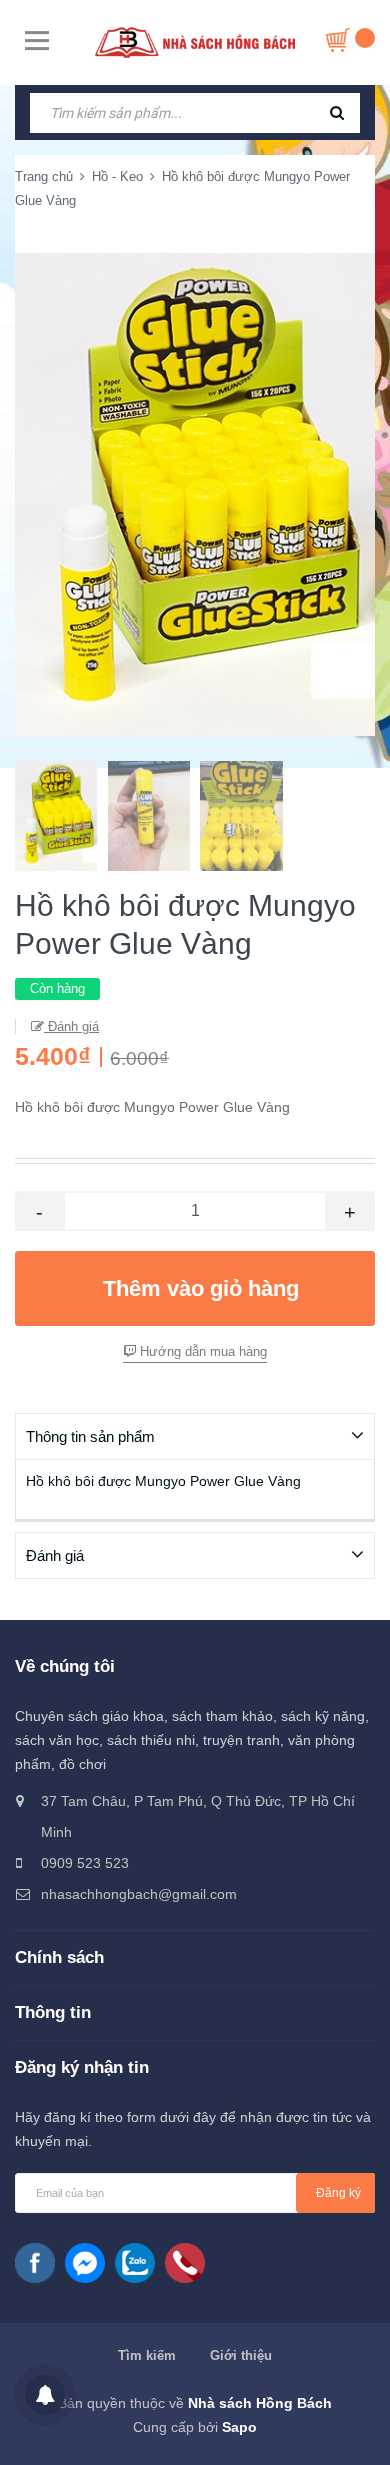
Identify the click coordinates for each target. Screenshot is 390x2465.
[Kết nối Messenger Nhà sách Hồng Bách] (85, 2263)
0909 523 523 (85, 1863)
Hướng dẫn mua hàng (201, 1351)
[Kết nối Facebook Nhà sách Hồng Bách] (35, 2263)
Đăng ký (338, 2193)
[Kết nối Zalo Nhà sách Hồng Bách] (135, 2263)
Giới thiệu (241, 2355)
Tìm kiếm (147, 2355)
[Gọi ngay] (185, 2263)
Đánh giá (71, 1026)
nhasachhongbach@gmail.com (139, 1894)
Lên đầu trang (197, 2428)
